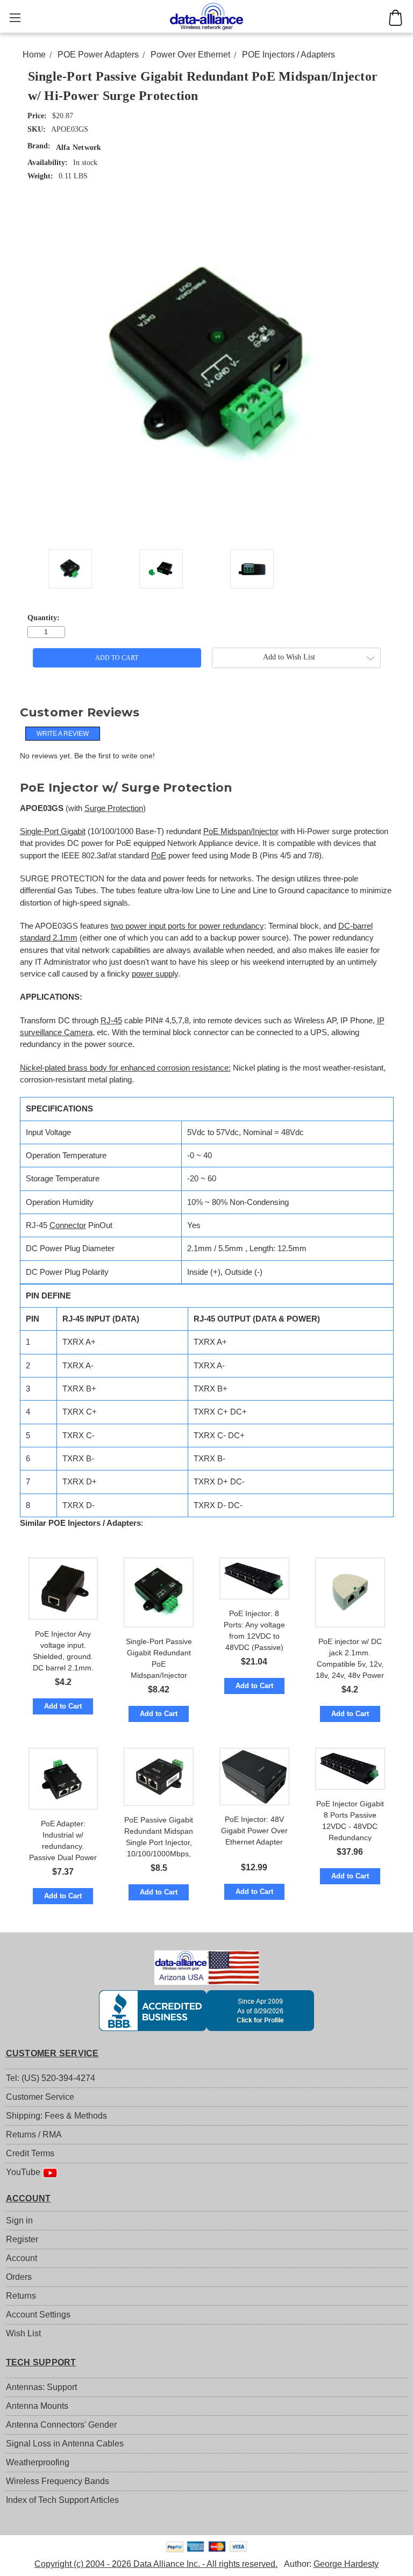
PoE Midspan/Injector (241, 831)
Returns (21, 2296)
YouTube (24, 2172)
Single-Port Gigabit (53, 831)
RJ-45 (111, 1021)
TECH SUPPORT (41, 2362)
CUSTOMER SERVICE (52, 2053)
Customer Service (40, 2097)
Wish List (23, 2333)
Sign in (19, 2220)
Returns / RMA (34, 2134)
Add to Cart (63, 1706)
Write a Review (63, 734)
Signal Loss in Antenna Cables (65, 2444)
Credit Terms (30, 2153)
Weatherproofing (38, 2462)
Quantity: (44, 618)
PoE (159, 856)
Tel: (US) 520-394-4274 (51, 2078)
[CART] (396, 18)
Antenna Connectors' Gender (61, 2425)
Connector (68, 1225)
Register (22, 2239)
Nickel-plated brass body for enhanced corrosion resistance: (125, 1068)
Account (22, 2258)
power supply (155, 974)
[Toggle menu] (15, 17)
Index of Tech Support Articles (62, 2500)
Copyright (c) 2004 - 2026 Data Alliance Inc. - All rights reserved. (156, 2564)
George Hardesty (346, 2564)
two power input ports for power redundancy (187, 926)
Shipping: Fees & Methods (56, 2116)
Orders (19, 2277)
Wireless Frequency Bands (58, 2481)
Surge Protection (114, 808)
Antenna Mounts (37, 2406)
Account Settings (38, 2315)
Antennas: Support (41, 2387)
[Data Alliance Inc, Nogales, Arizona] (207, 2011)
